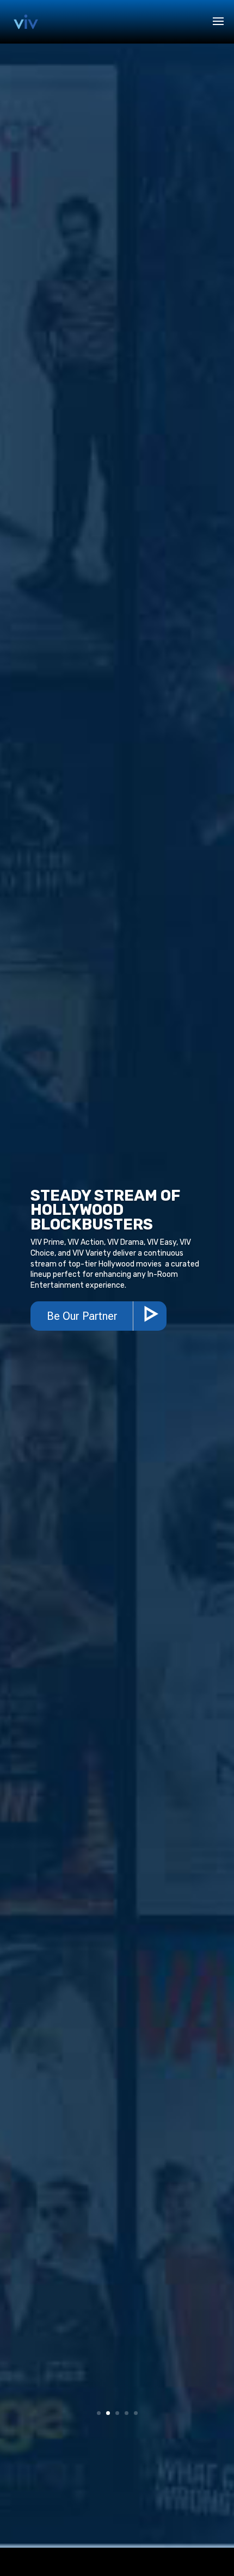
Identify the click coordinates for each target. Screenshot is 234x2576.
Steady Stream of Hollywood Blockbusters (106, 1210)
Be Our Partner (82, 1316)
